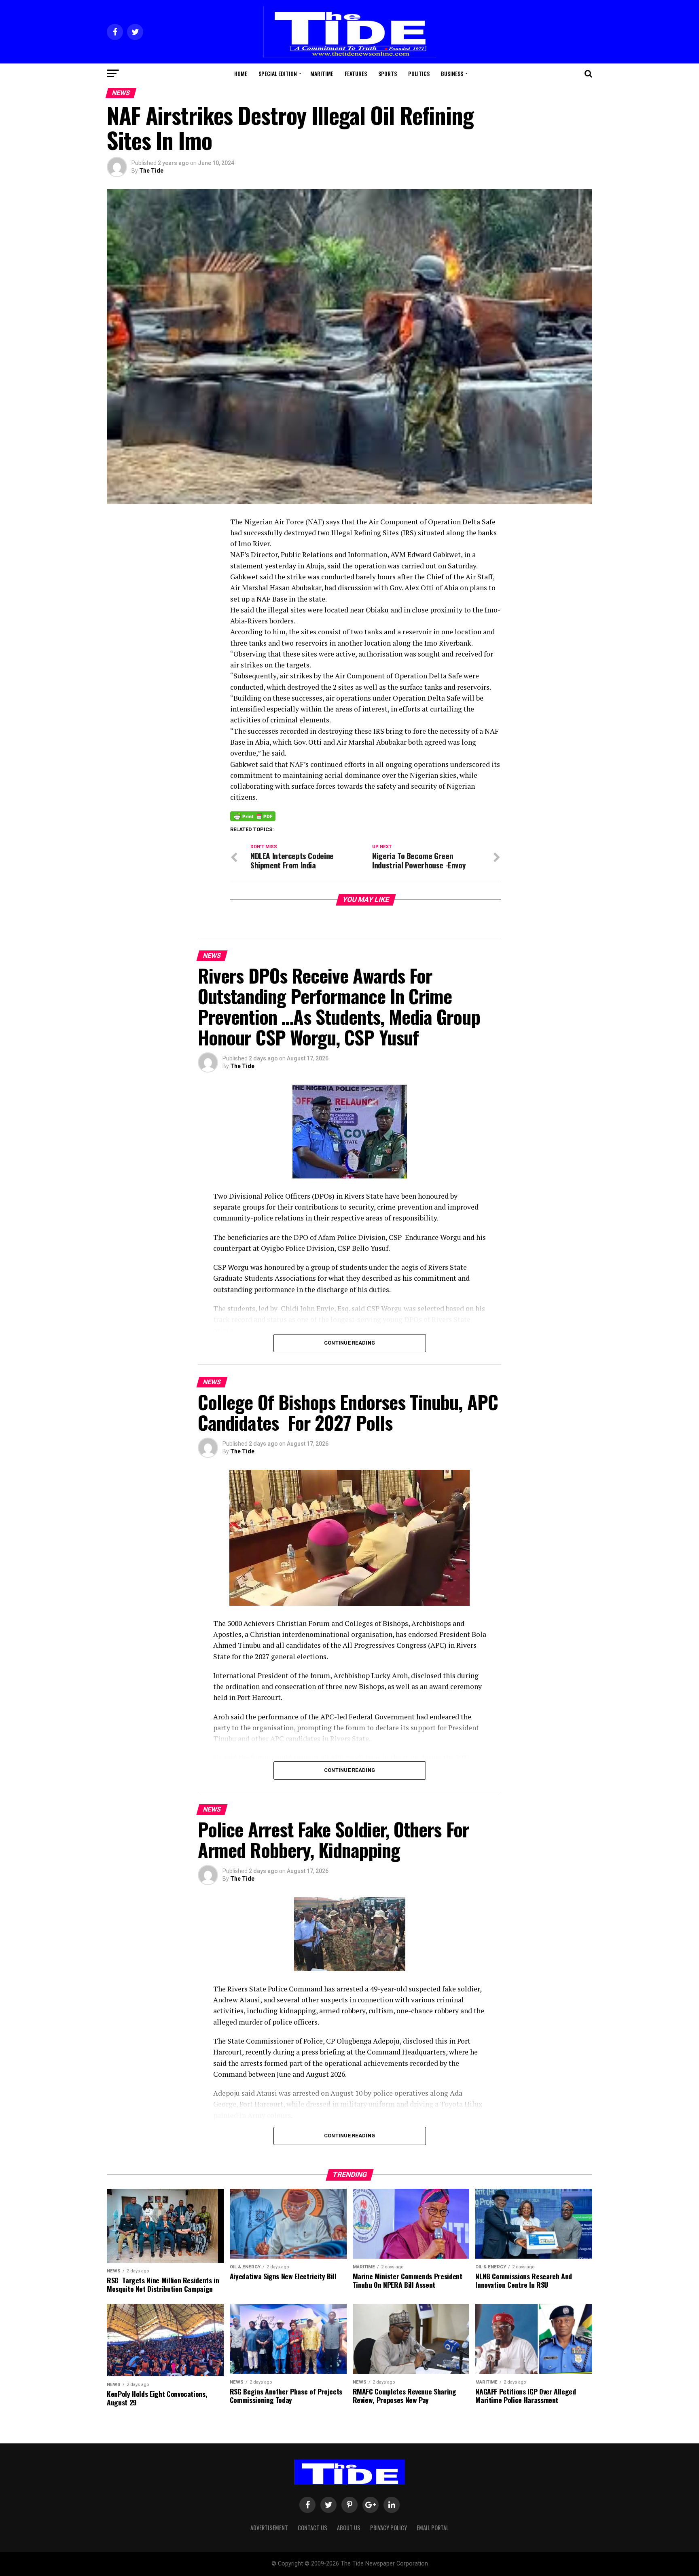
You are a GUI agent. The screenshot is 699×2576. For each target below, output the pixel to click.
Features (356, 73)
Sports (388, 73)
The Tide (151, 171)
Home (241, 73)
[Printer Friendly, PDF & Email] (253, 816)
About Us (349, 2528)
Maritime (322, 73)
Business (452, 73)
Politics (419, 73)
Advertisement (269, 2528)
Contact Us (312, 2528)
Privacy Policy (389, 2528)
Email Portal (433, 2528)
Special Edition (278, 73)
